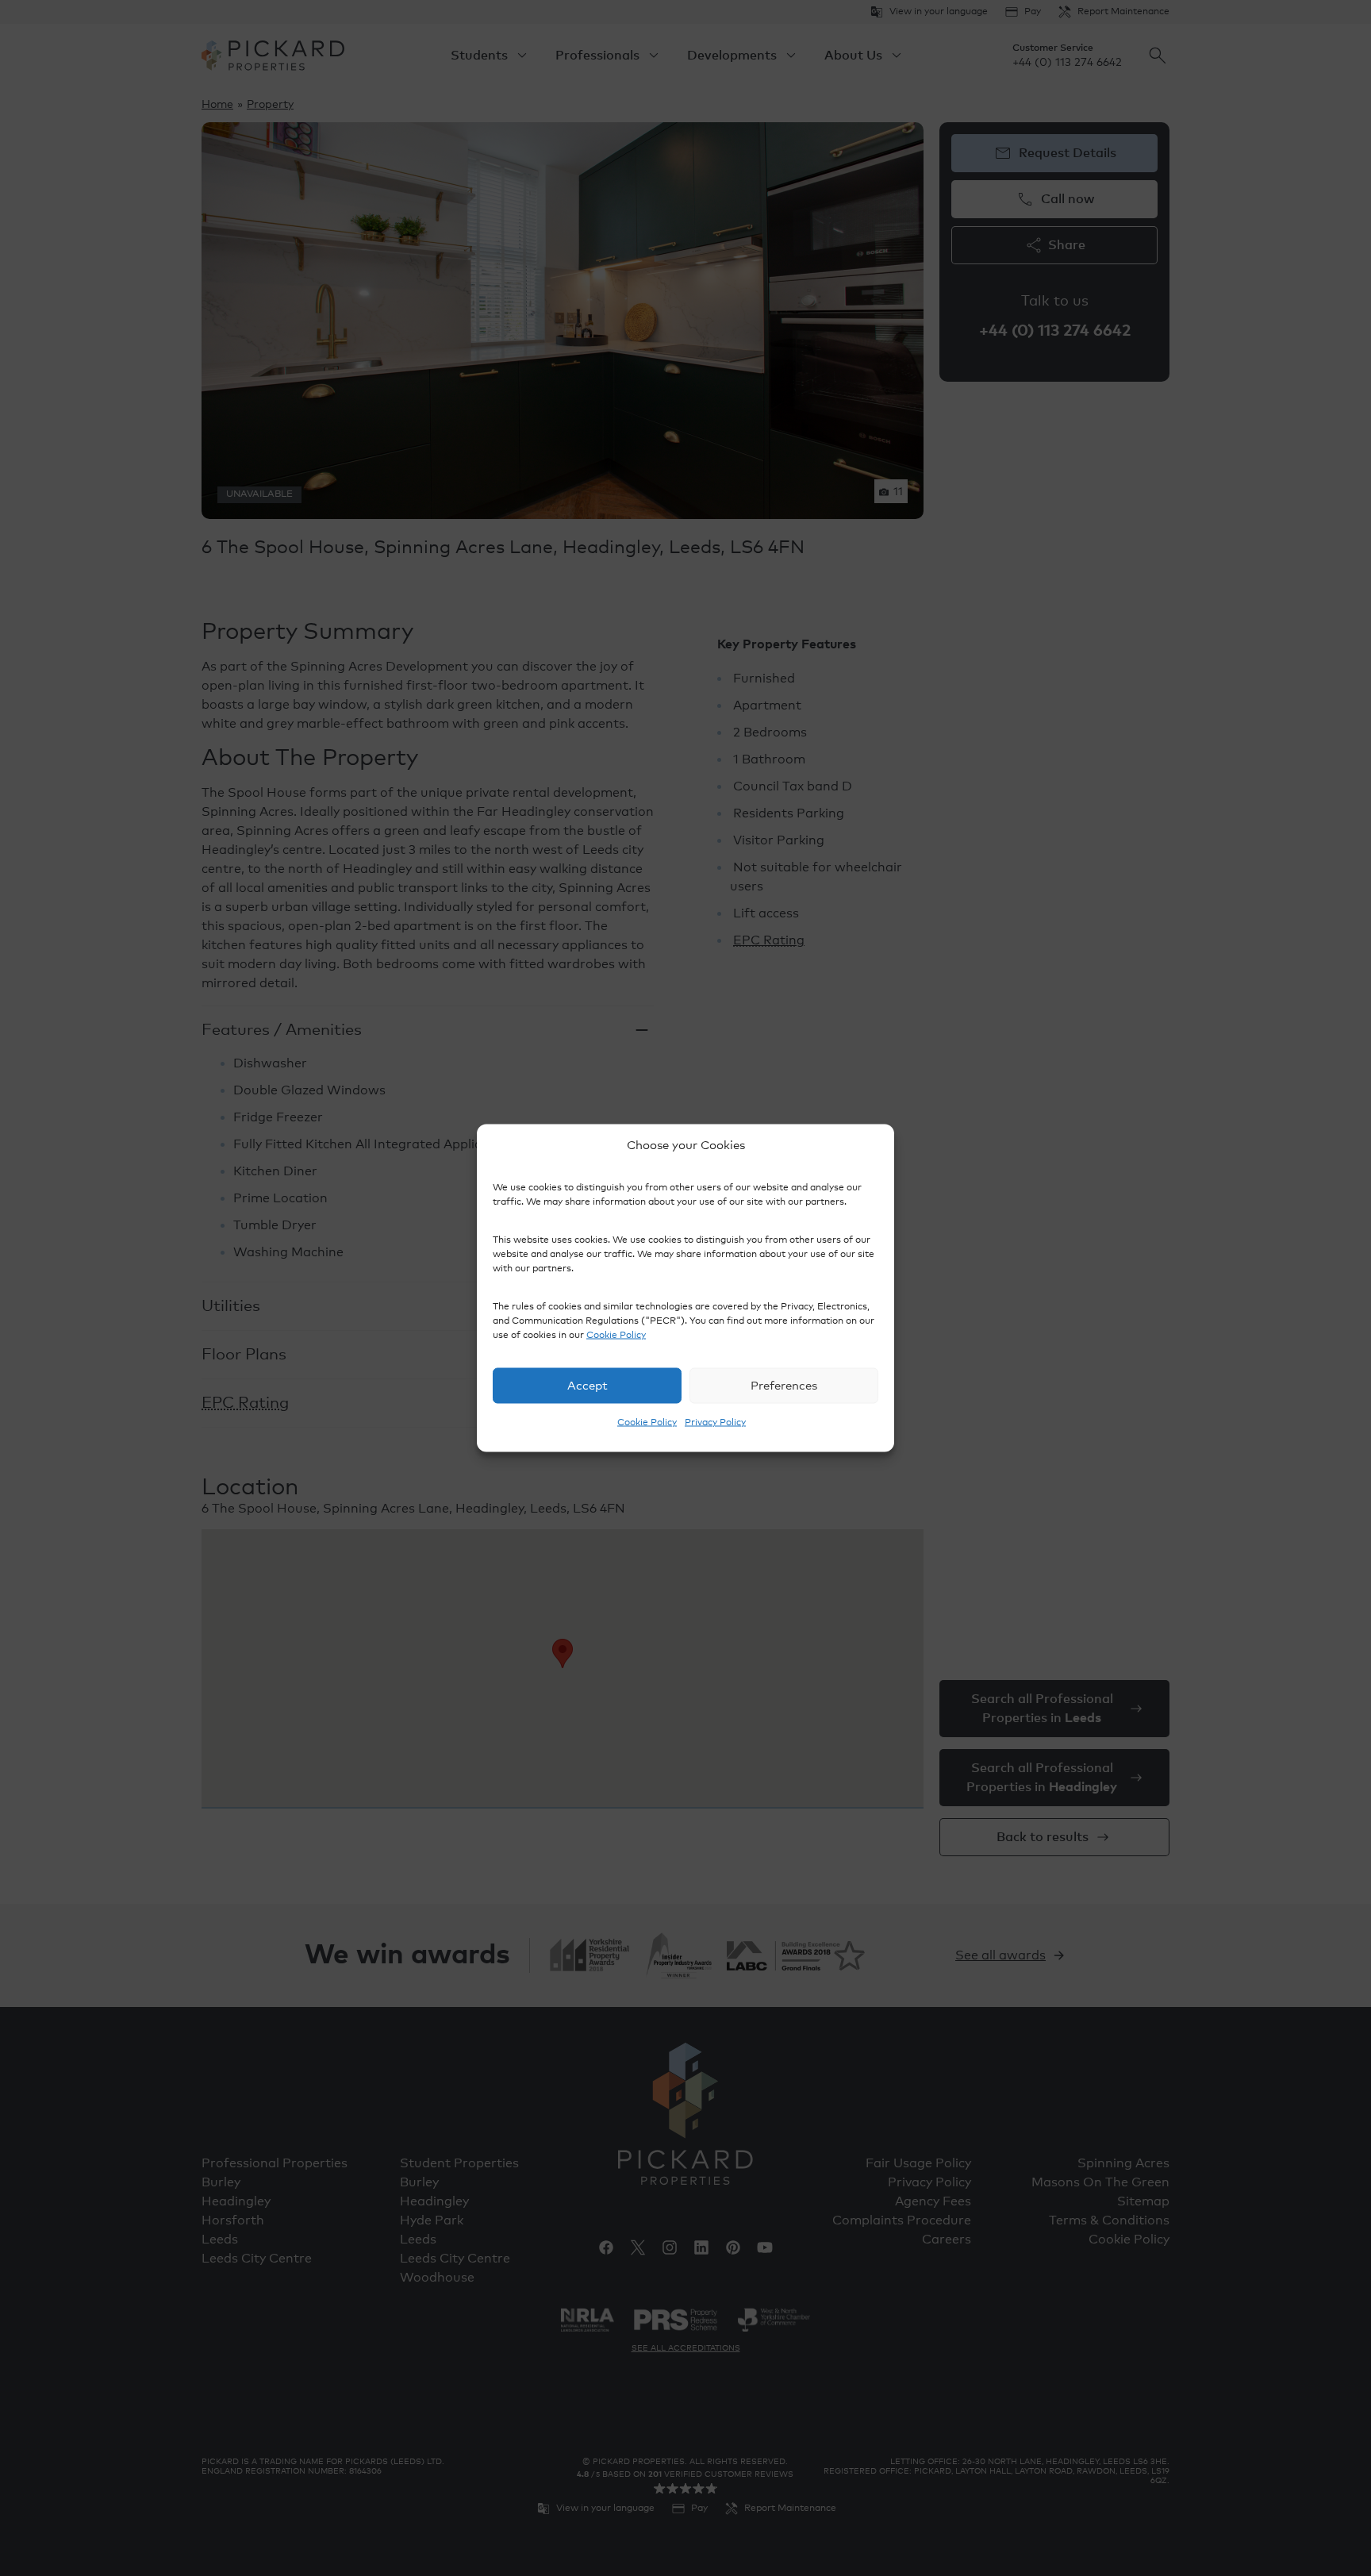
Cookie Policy (616, 1336)
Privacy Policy (715, 1423)
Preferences (784, 1385)
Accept (588, 1385)
